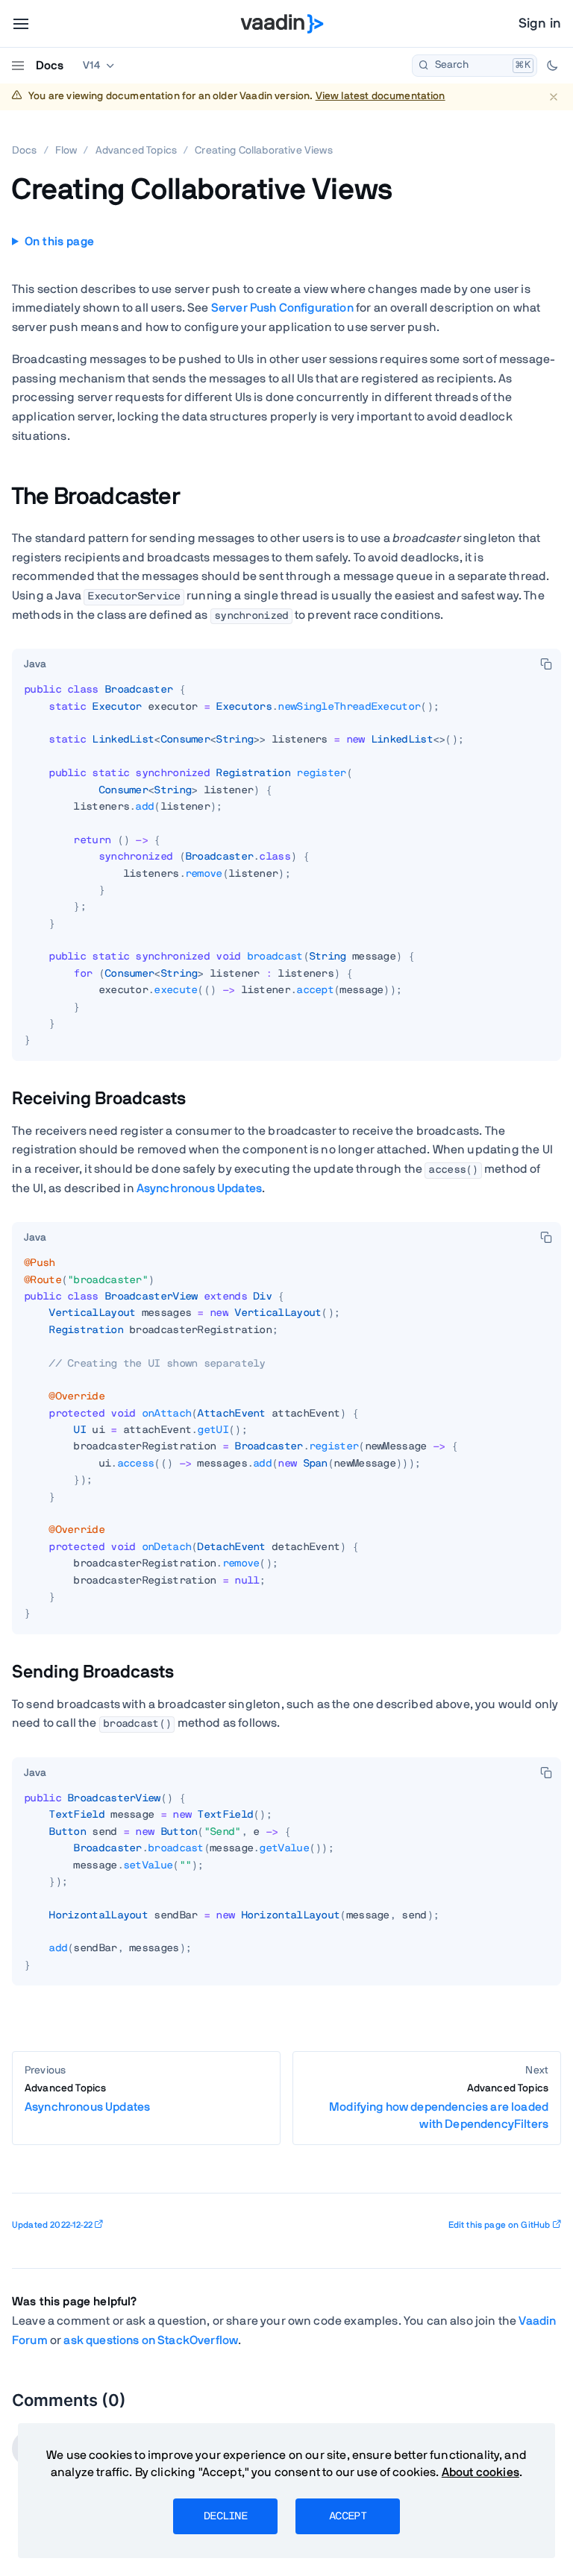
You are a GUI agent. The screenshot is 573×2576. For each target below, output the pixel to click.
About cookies (480, 2472)
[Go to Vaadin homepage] (282, 24)
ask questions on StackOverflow (151, 2340)
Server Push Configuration (282, 308)
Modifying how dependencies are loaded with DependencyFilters (439, 2107)
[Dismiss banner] (553, 97)
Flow (66, 151)
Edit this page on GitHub (500, 2225)
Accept (348, 2516)
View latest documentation (381, 96)
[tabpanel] (286, 871)
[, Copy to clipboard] (546, 664)
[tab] (35, 665)
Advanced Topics (136, 151)
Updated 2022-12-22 (52, 2225)
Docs (50, 66)
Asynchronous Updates (199, 1188)
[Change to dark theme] (552, 66)
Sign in (540, 24)
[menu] (21, 24)
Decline (225, 2516)
